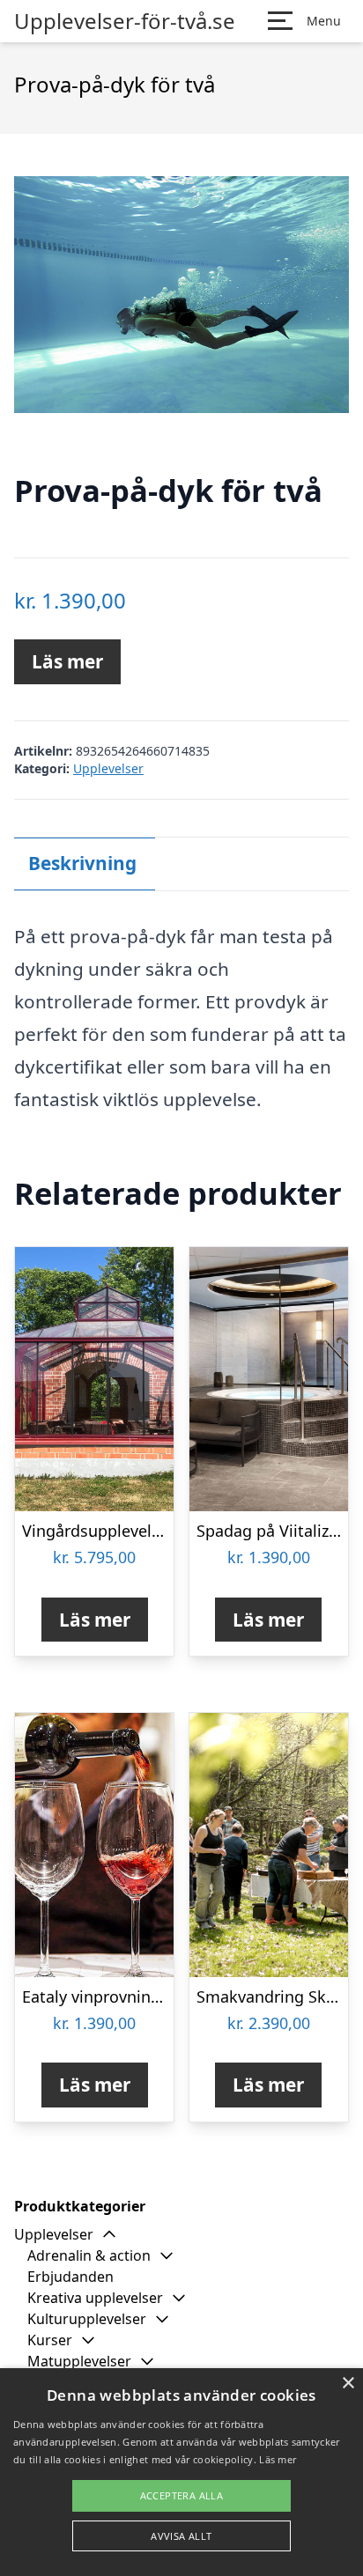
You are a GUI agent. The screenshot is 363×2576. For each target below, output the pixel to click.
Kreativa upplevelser (95, 2298)
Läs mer (67, 661)
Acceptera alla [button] (182, 2495)
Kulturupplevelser (87, 2319)
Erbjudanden (70, 2277)
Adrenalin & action (89, 2255)
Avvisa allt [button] (181, 2536)
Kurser (50, 2340)
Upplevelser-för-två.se (125, 21)
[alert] (181, 2472)
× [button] (348, 2384)
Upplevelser (108, 768)
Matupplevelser (79, 2361)
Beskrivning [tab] (82, 863)
